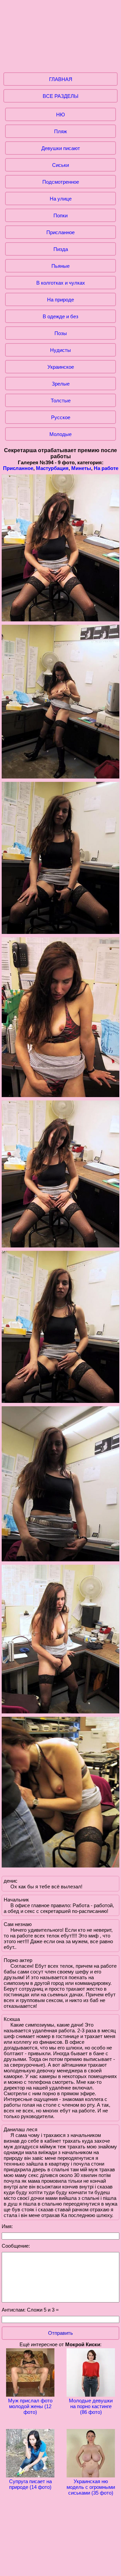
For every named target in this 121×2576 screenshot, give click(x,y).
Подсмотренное (61, 182)
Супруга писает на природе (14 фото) (30, 2484)
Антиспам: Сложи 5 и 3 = (30, 2310)
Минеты (81, 468)
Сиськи (61, 165)
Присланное (61, 232)
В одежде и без (61, 316)
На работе (106, 468)
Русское (61, 417)
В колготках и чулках (61, 283)
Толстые (61, 401)
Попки (61, 215)
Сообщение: (16, 2246)
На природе (61, 300)
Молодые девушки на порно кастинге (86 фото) (91, 2406)
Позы (61, 333)
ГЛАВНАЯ (61, 79)
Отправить (61, 2333)
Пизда (61, 249)
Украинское (61, 367)
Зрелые (61, 384)
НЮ (61, 115)
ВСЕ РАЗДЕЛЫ (61, 96)
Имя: (7, 2226)
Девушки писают (61, 148)
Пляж (61, 131)
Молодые (61, 434)
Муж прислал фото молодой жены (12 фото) (30, 2406)
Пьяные (61, 266)
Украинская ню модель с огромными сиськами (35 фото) (91, 2487)
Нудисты (61, 350)
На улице (61, 199)
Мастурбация (52, 468)
